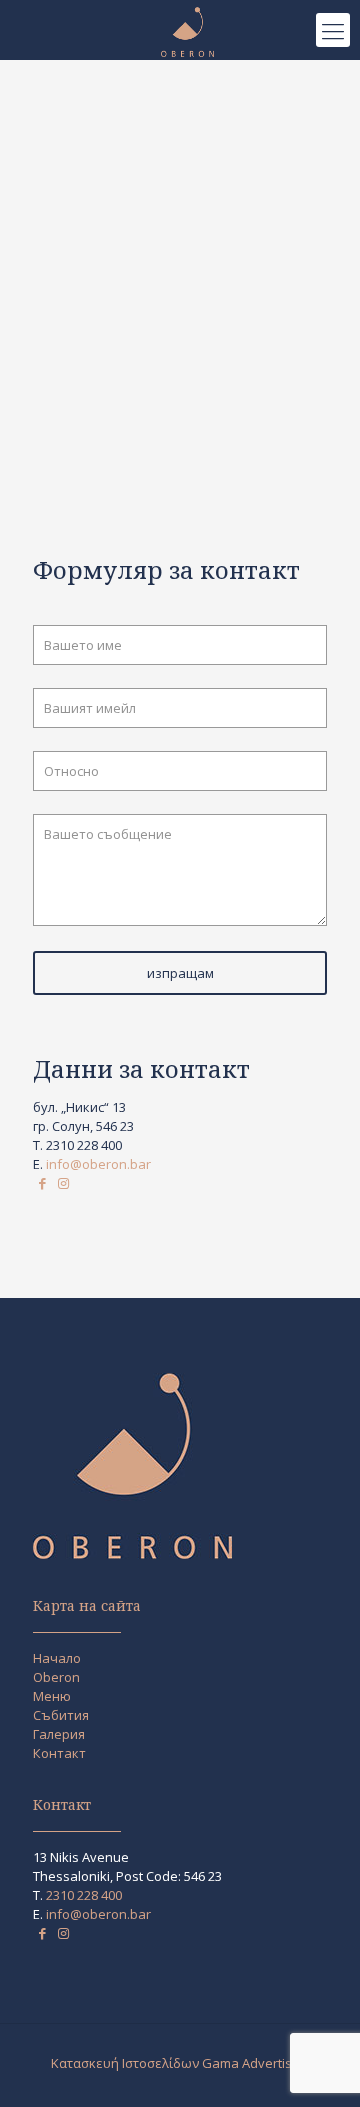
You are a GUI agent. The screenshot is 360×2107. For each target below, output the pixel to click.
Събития (61, 1715)
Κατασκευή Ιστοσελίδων (125, 2063)
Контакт (59, 1753)
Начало (57, 1658)
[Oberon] (187, 30)
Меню (52, 1696)
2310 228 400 (84, 1145)
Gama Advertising (256, 2063)
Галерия (59, 1734)
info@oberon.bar (98, 1164)
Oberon (56, 1677)
